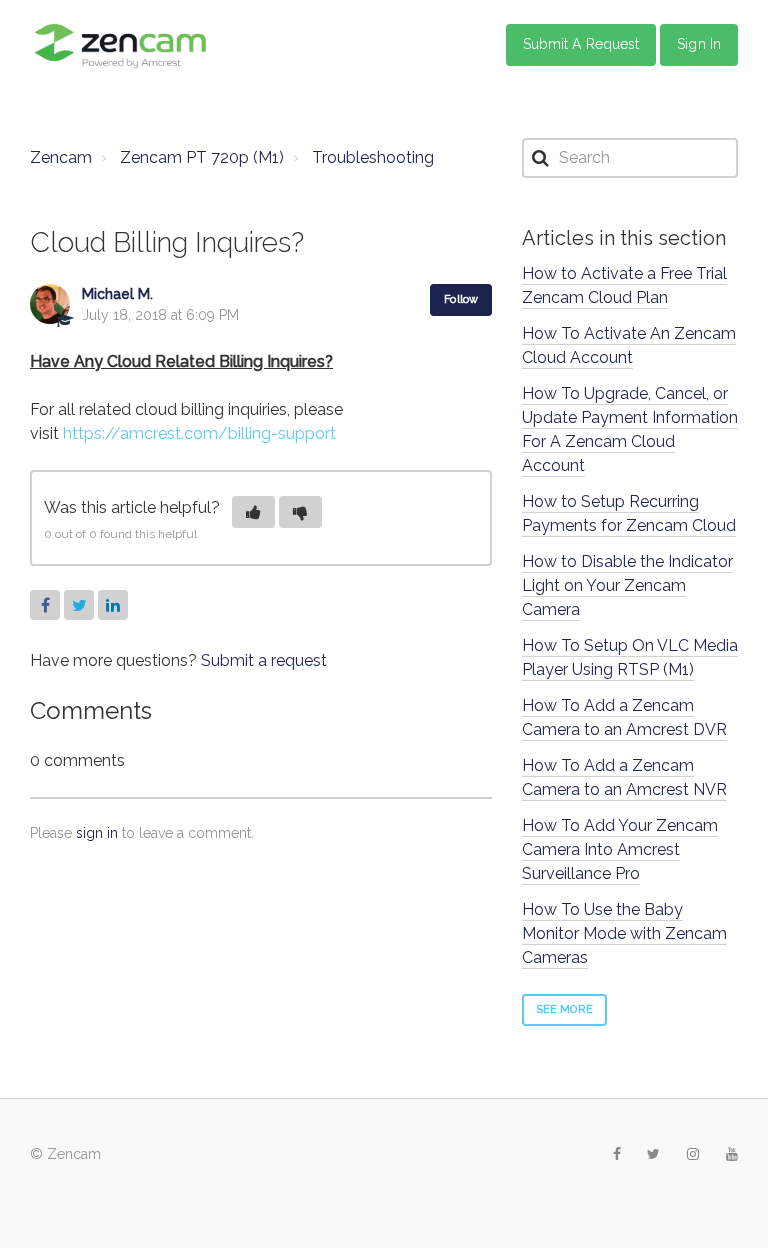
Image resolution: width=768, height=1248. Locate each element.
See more (564, 1009)
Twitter (79, 605)
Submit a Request (581, 44)
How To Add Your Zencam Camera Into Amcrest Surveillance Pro (620, 849)
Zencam (61, 157)
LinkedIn (113, 605)
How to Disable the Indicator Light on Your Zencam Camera (627, 585)
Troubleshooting (373, 157)
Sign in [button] (699, 44)
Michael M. (117, 294)
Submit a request (264, 660)
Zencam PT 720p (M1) (202, 157)
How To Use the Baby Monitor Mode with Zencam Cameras (624, 933)
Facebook (45, 605)
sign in (97, 833)
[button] (253, 512)
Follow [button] (461, 299)
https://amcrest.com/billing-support (199, 433)
